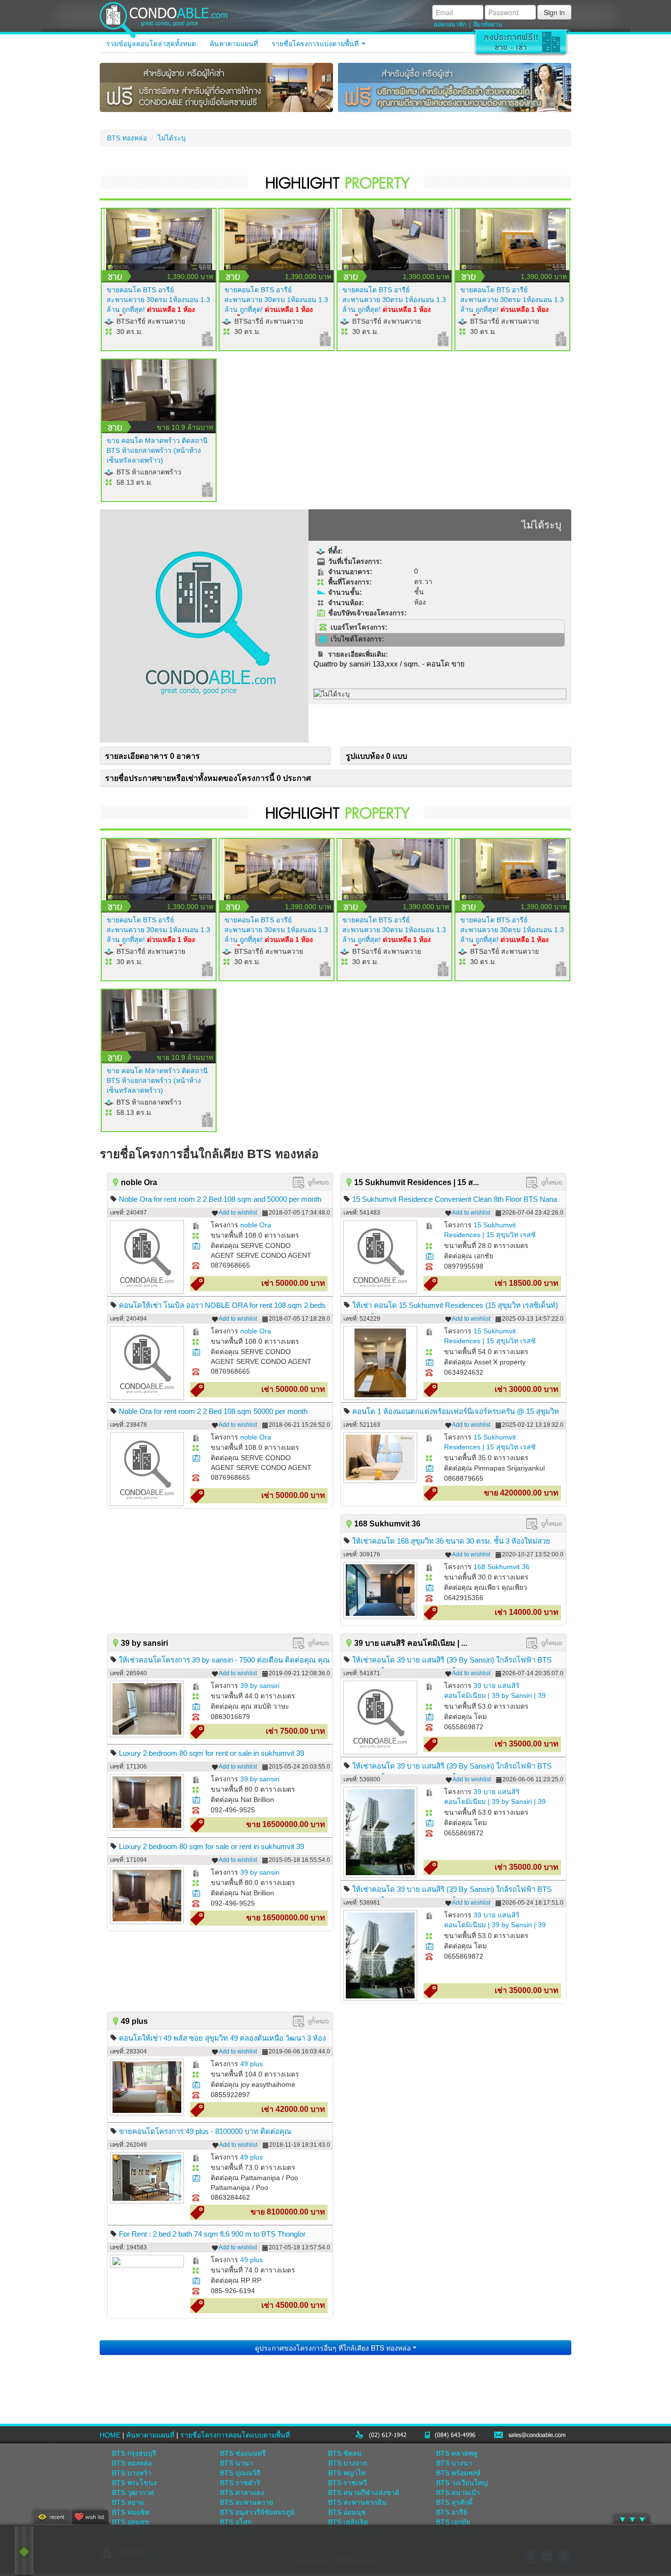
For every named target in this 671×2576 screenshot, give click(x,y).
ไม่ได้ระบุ (172, 138)
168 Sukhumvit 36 (502, 1567)
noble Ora (256, 1225)
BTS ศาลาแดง (242, 2493)
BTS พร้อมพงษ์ (458, 2473)
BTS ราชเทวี (348, 2483)
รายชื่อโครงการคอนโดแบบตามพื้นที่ (235, 2435)
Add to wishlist (238, 1213)
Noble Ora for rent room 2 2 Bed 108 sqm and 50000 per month (220, 1199)
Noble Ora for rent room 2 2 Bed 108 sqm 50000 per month (213, 1411)
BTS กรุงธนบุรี (134, 2453)
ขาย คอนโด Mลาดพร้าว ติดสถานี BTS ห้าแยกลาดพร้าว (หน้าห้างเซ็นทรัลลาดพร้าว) (157, 450)
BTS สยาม (128, 2502)
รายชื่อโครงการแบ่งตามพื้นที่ (316, 44)
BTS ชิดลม (345, 2453)
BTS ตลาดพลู (457, 2453)
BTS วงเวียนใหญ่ (462, 2483)
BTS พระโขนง (134, 2483)
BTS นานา (237, 2463)
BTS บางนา (454, 2463)
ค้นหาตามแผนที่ (234, 44)
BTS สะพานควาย (247, 2502)
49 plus (252, 2064)
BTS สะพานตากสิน (357, 2502)
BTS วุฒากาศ (133, 2493)
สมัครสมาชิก (450, 25)
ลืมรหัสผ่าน (488, 25)
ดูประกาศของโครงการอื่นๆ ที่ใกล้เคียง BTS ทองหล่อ (334, 2348)
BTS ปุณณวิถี (240, 2473)
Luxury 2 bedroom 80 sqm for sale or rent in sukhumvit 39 (211, 1846)
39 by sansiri (260, 1686)
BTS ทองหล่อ (127, 138)
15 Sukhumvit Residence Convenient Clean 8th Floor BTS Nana (455, 1199)
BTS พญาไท (347, 2473)
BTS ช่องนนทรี (243, 2453)
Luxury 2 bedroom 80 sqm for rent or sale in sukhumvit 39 (211, 1753)
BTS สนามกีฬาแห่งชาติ (364, 2493)
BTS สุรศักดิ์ (454, 2502)
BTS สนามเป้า (458, 2493)
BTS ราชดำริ (240, 2483)
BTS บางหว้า (132, 2473)
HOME (110, 2435)
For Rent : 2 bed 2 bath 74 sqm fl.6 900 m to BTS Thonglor (212, 2234)
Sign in (554, 12)
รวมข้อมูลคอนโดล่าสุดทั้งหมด (151, 44)
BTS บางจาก (348, 2463)
